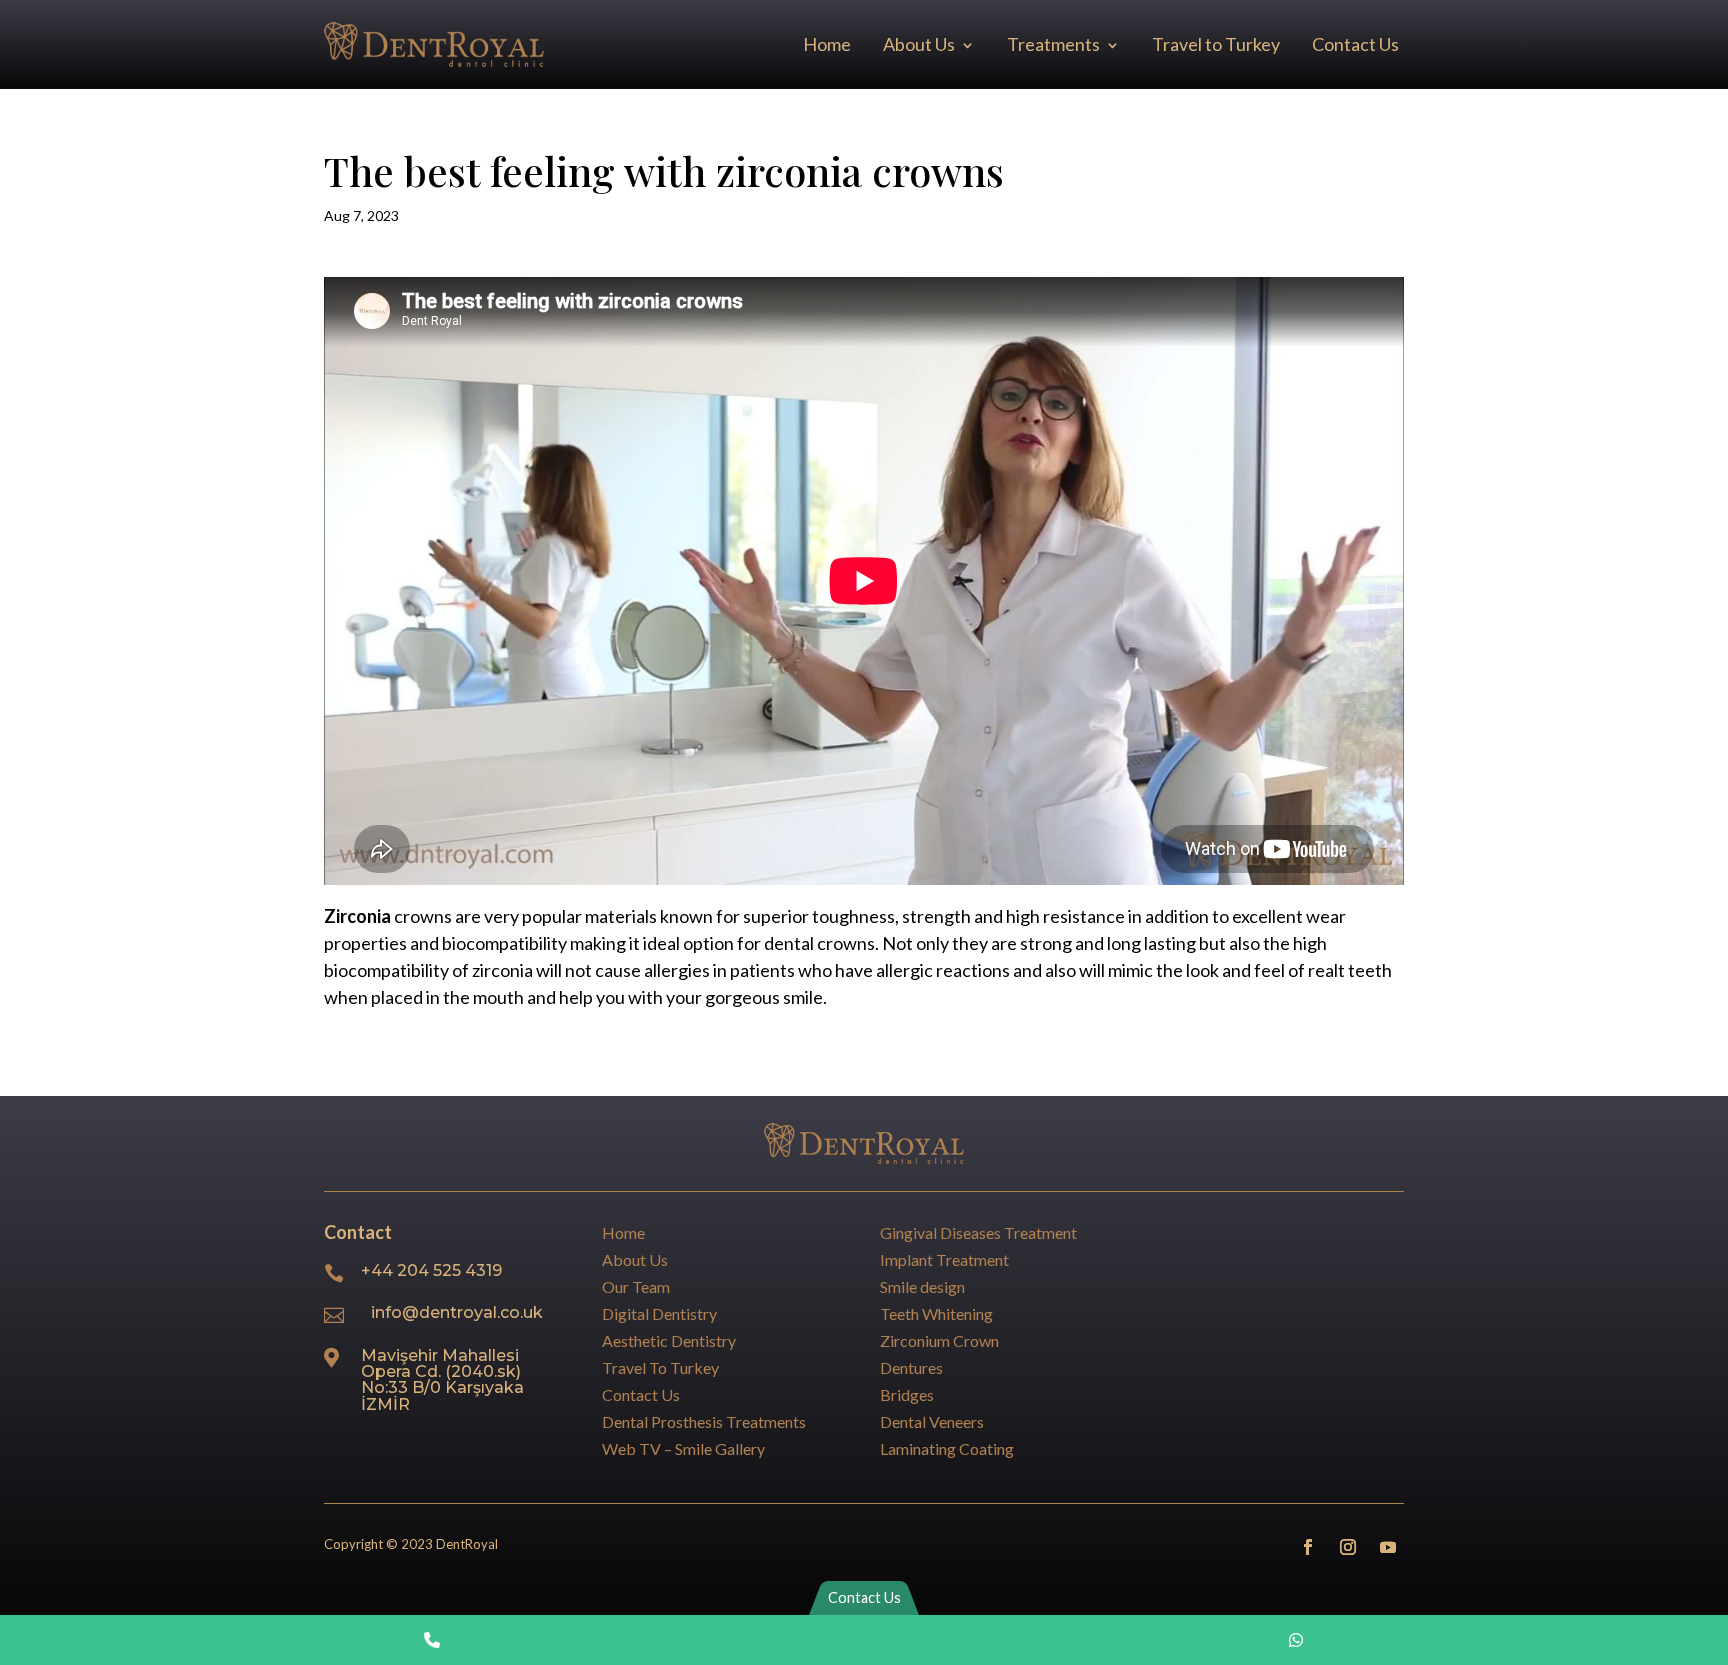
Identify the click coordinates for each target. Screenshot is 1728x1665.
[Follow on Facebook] (1308, 1547)
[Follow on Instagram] (1348, 1547)
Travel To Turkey (660, 1367)
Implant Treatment (944, 1259)
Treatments (1053, 44)
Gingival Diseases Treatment (978, 1232)
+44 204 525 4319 (431, 1270)
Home (827, 44)
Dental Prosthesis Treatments (704, 1421)
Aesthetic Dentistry (669, 1340)
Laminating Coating (947, 1448)
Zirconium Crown (939, 1340)
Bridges (907, 1394)
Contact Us (1355, 44)
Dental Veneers (932, 1421)
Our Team (636, 1286)
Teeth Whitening (936, 1313)
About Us (919, 44)
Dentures (911, 1367)
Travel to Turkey (1216, 44)
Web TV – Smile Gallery (683, 1448)
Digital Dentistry (659, 1313)
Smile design (922, 1286)
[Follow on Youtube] (1388, 1547)
